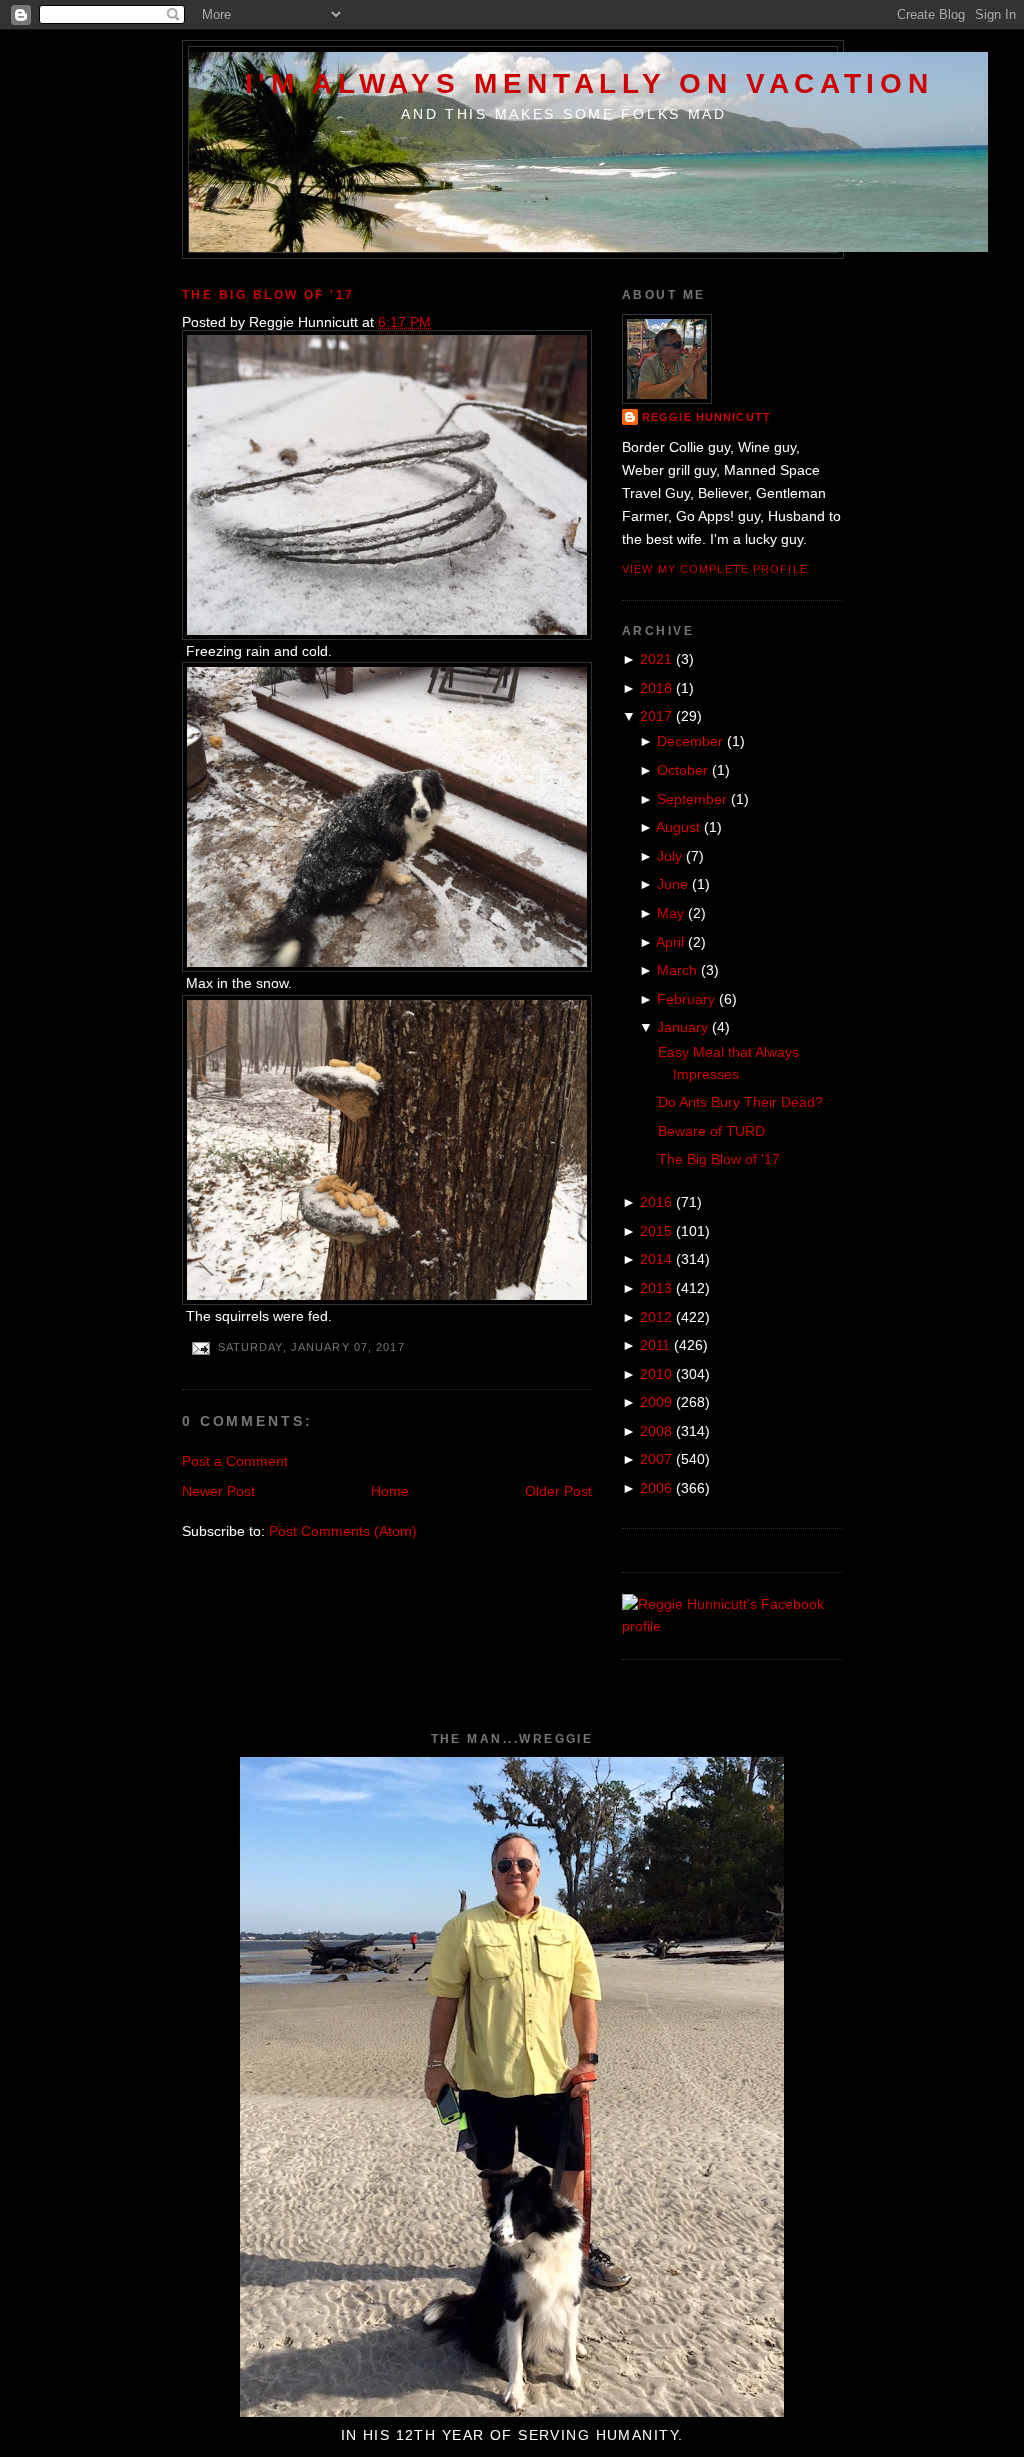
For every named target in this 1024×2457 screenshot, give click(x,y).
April (670, 942)
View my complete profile (715, 569)
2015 (656, 1231)
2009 (656, 1402)
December (690, 741)
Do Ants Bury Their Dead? (740, 1102)
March (677, 970)
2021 (656, 659)
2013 (656, 1288)
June (672, 884)
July (669, 856)
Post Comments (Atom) (343, 1531)
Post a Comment (235, 1461)
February (686, 999)
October (682, 770)
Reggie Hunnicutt (706, 417)
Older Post (558, 1491)
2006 (656, 1488)
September (692, 799)
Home (390, 1491)
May (670, 913)
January (682, 1027)
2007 (656, 1459)
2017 (656, 716)
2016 (656, 1202)
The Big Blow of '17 (268, 295)
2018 (656, 688)
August (678, 827)
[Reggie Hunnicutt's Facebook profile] (732, 1626)
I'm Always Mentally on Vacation (589, 83)
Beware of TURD (711, 1131)
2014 (656, 1259)
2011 (655, 1345)
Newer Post (218, 1491)
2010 (656, 1374)
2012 (656, 1317)
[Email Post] (200, 1348)
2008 (656, 1431)
